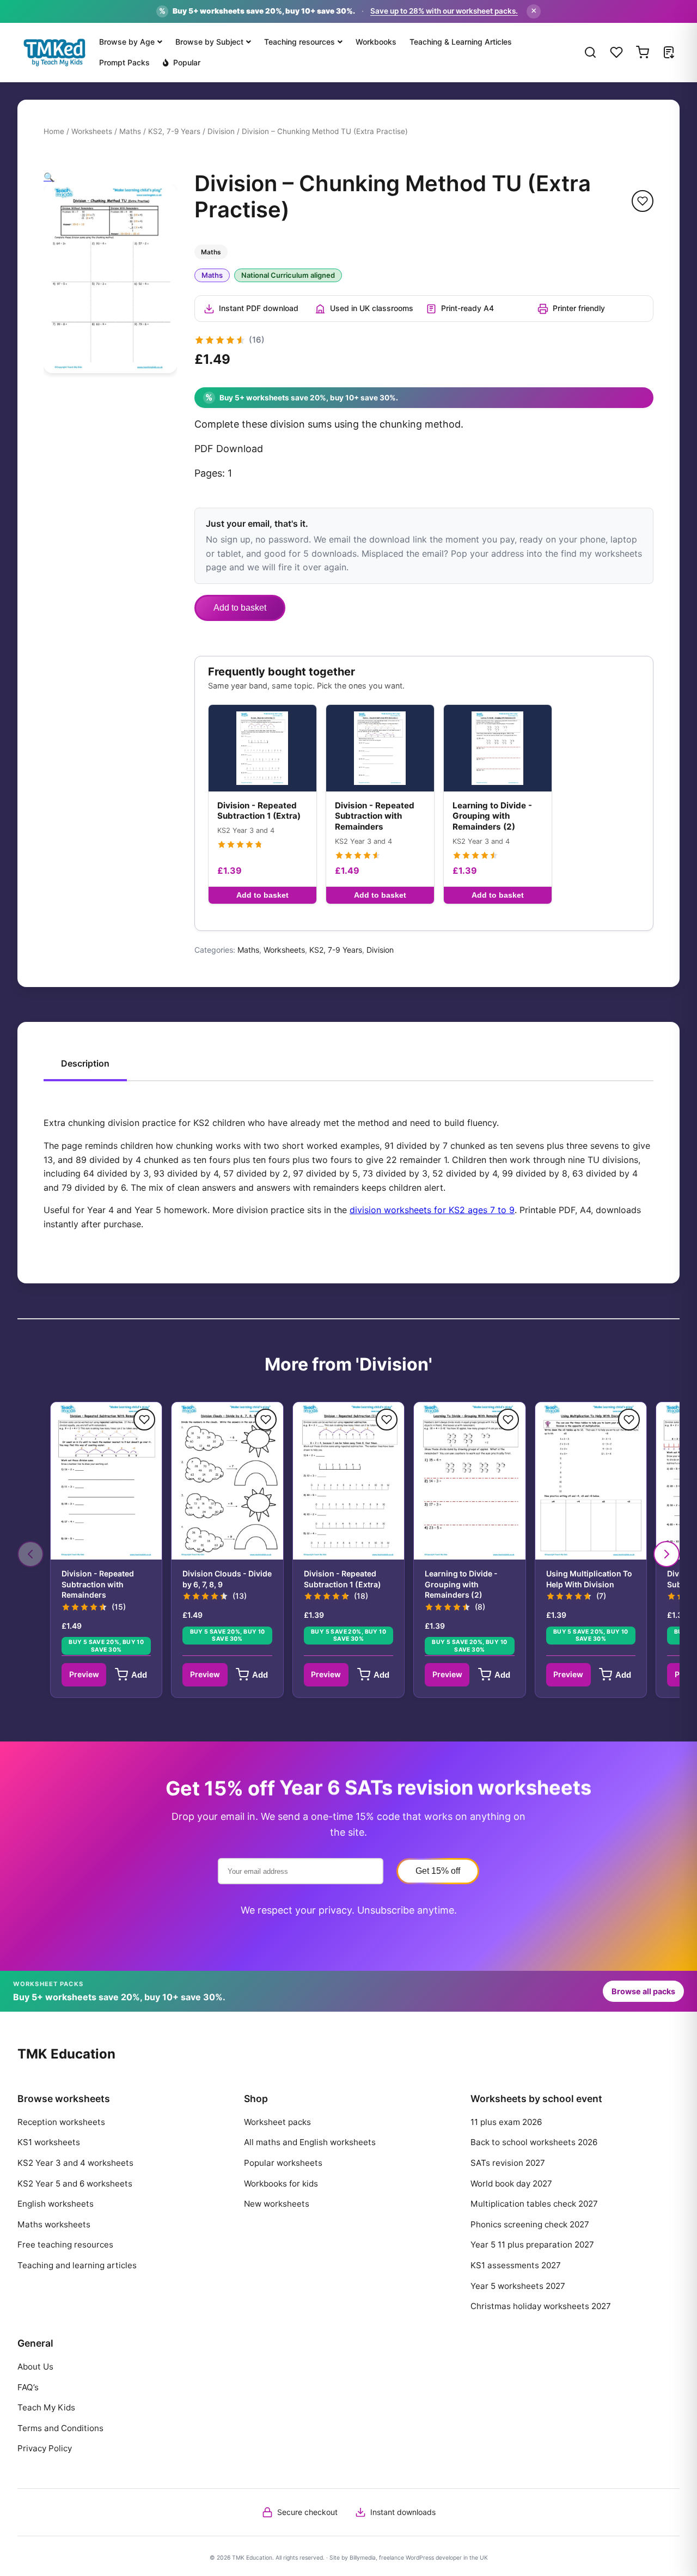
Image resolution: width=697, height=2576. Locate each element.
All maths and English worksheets (310, 2142)
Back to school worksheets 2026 (534, 2142)
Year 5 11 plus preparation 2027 (532, 2245)
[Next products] (667, 1554)
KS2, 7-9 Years (174, 131)
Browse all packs (643, 1991)
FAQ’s (28, 2387)
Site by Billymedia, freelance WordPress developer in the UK (409, 2558)
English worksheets (56, 2204)
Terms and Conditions (60, 2428)
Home (54, 131)
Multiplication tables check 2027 (534, 2204)
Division (221, 131)
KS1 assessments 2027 (516, 2265)
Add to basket (240, 608)
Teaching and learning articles (77, 2265)
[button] (49, 177)
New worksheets (277, 2204)
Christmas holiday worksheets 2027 (541, 2306)
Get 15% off (438, 1871)
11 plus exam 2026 (506, 2122)
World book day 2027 (511, 2184)
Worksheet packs (277, 2122)
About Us (35, 2367)
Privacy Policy (45, 2448)
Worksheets (92, 131)
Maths (130, 131)
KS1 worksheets (49, 2142)
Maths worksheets (54, 2224)
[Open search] (590, 52)
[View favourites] (616, 52)
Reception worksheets (61, 2122)
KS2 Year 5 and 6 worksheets (75, 2184)
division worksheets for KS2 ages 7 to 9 (432, 1210)
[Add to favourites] (643, 201)
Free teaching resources (65, 2245)
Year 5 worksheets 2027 (518, 2286)
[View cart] (643, 52)
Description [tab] (85, 1063)
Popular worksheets (283, 2163)
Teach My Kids (46, 2407)
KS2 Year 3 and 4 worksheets (75, 2163)
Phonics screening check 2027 (530, 2224)
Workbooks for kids (281, 2184)
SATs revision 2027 (508, 2163)
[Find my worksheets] (669, 52)
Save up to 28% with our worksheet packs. (444, 11)
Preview (84, 1674)
